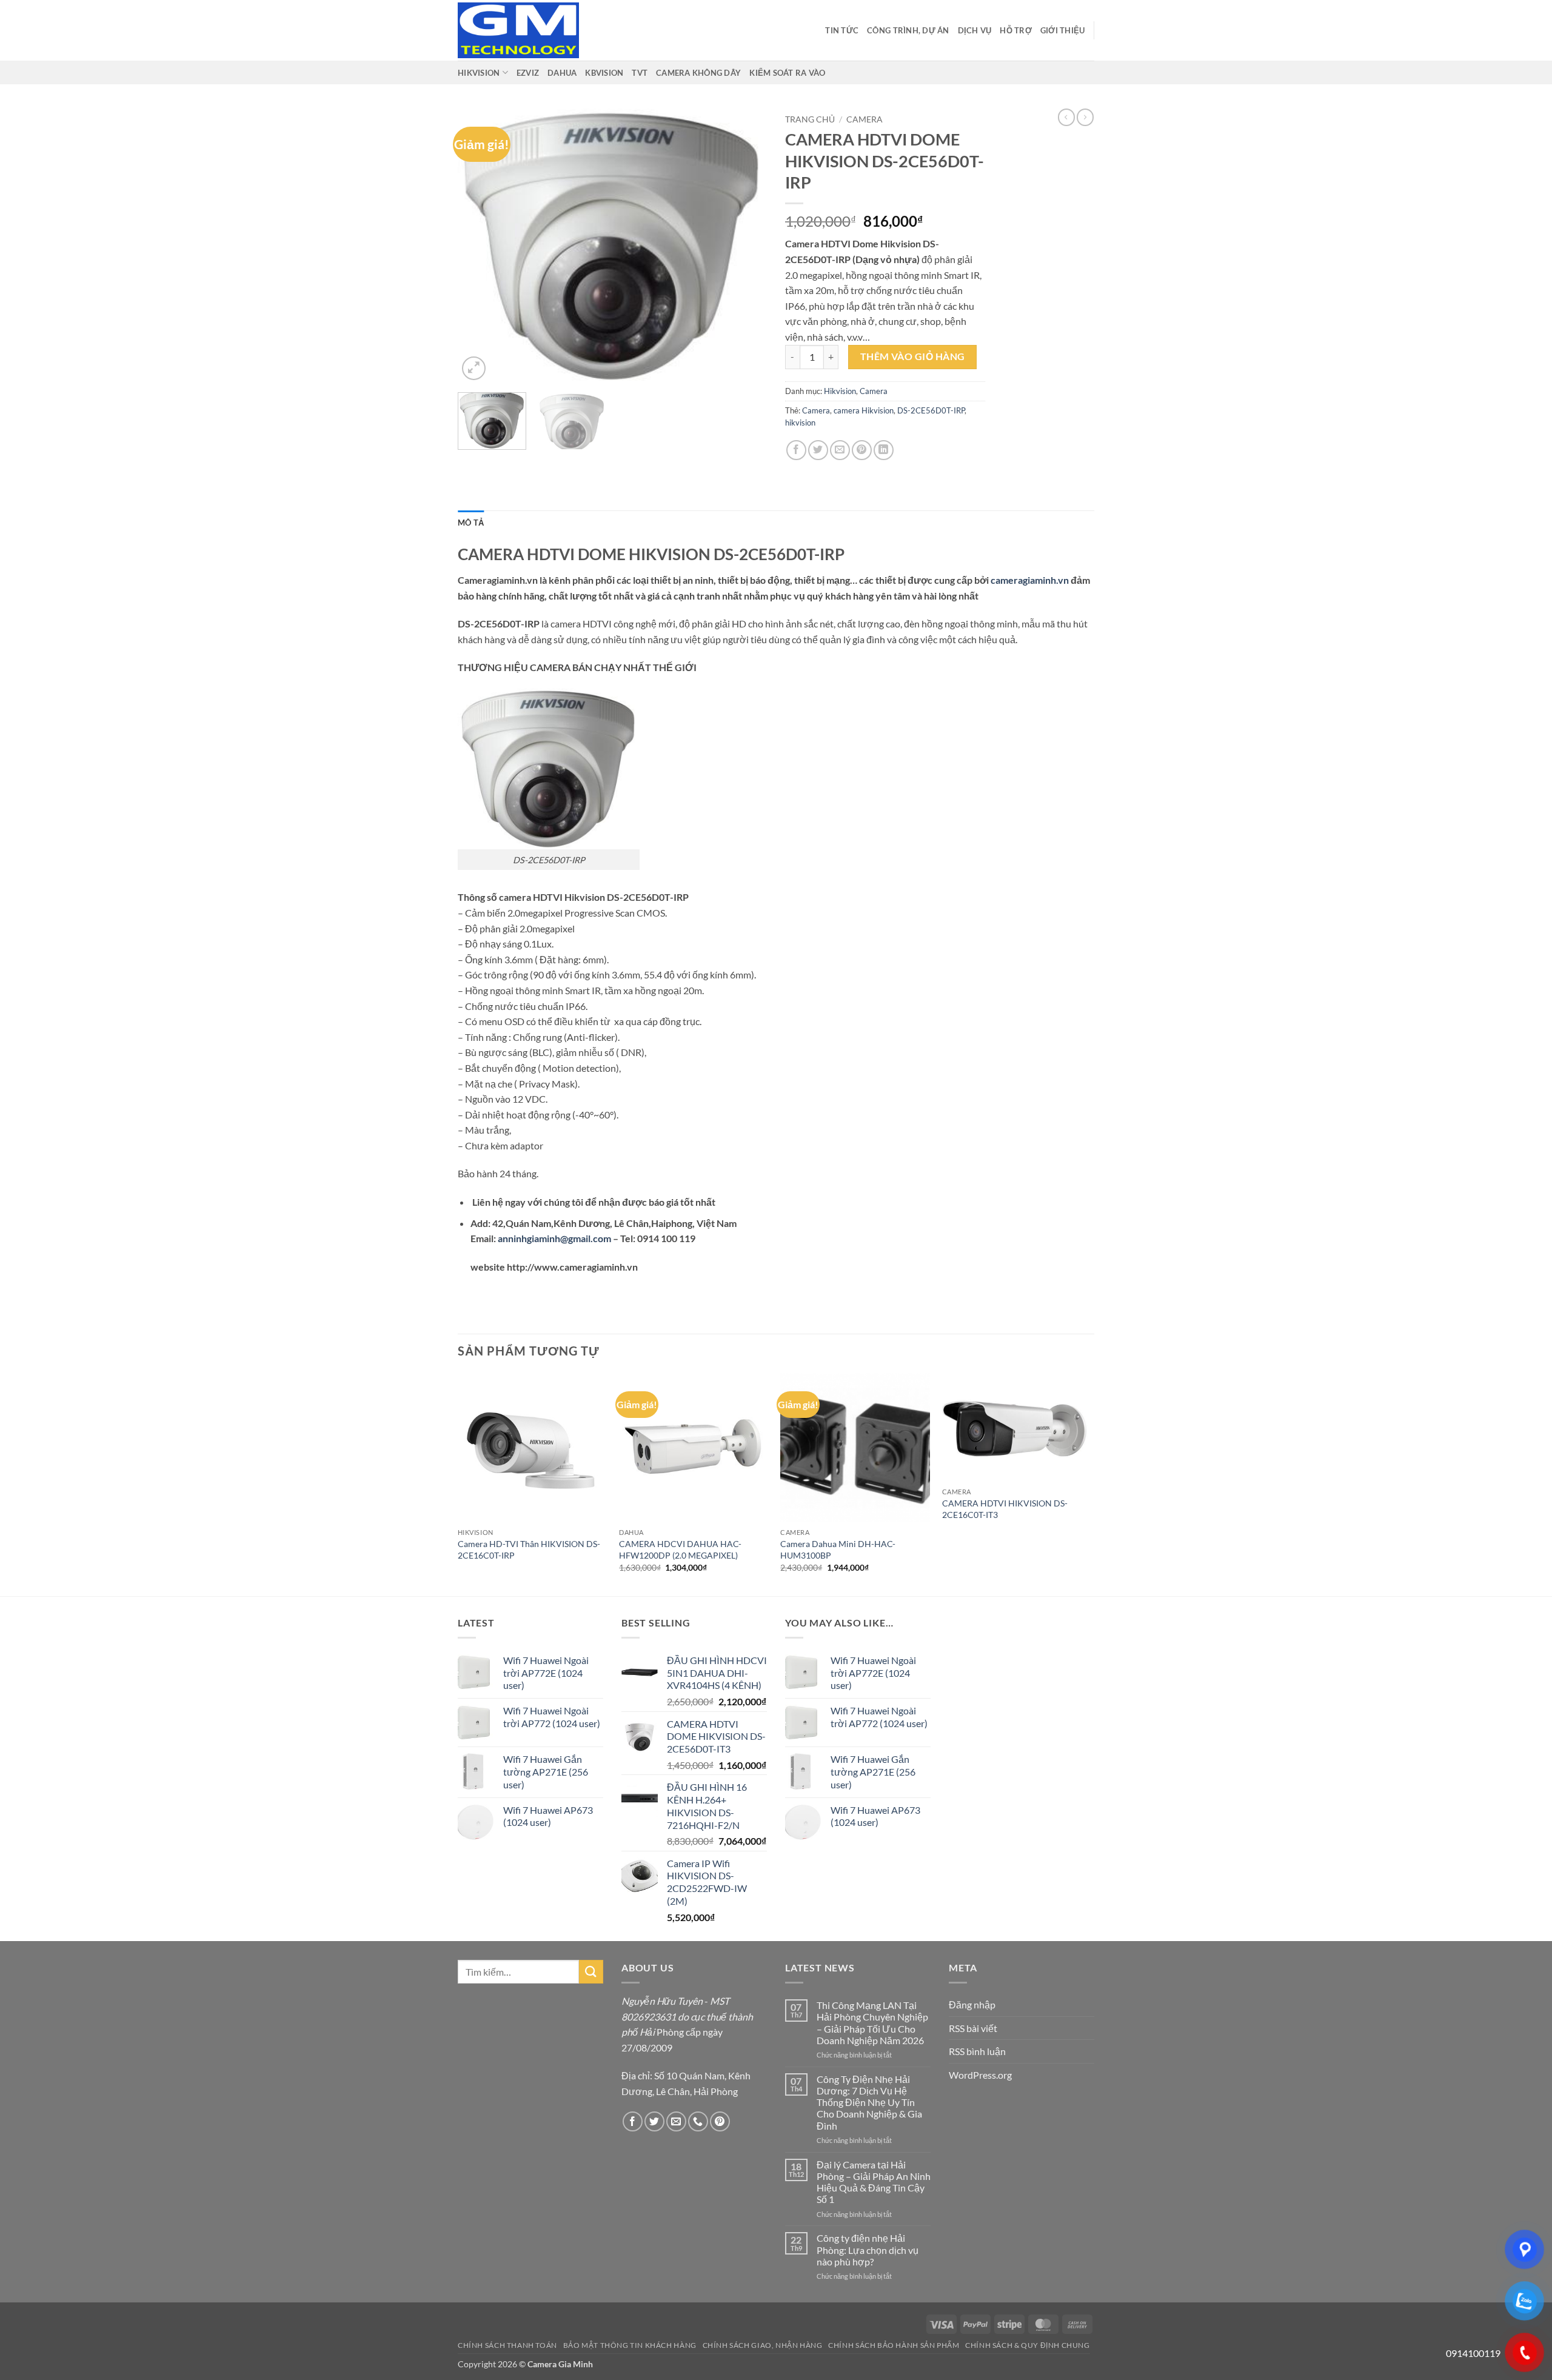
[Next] (746, 246)
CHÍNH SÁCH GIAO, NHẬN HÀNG (763, 2345)
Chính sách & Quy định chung (1028, 2345)
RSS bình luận (977, 2051)
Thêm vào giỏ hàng (913, 356)
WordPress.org (980, 2075)
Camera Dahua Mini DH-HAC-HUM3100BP (838, 1549)
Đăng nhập (972, 2004)
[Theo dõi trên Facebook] (633, 2121)
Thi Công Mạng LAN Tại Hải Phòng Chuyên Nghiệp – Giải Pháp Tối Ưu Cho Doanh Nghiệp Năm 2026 (872, 2023)
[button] (474, 368)
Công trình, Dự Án (908, 30)
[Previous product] (1085, 117)
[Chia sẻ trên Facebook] (796, 450)
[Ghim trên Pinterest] (862, 450)
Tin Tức (842, 30)
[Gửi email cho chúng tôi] (676, 2121)
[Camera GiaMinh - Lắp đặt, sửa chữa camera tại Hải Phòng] (518, 30)
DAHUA (562, 73)
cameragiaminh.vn (1030, 580)
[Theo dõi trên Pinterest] (720, 2121)
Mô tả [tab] (471, 523)
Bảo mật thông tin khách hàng (630, 2345)
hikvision (800, 423)
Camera (865, 119)
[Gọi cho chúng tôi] (698, 2121)
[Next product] (1066, 117)
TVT (640, 73)
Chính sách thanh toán (507, 2345)
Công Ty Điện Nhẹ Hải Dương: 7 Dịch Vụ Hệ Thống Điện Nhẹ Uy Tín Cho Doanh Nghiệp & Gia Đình (869, 2102)
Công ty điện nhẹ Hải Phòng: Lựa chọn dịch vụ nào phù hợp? (868, 2249)
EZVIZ (528, 73)
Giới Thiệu (1063, 30)
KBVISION (604, 73)
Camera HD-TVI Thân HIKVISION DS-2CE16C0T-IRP (529, 1549)
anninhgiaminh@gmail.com (554, 1238)
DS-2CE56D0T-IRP (931, 410)
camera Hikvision (864, 410)
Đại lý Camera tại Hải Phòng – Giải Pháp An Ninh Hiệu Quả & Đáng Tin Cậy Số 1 (874, 2182)
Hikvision (840, 391)
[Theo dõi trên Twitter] (654, 2121)
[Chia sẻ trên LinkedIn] (884, 450)
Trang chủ (810, 119)
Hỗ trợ (1016, 30)
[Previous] (479, 246)
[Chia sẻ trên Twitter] (818, 450)
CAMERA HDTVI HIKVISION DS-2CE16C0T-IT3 (1005, 1509)
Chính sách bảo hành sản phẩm (894, 2345)
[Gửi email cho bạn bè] (840, 450)
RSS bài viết (973, 2028)
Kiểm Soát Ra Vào (787, 73)
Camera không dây (698, 73)
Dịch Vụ (975, 30)
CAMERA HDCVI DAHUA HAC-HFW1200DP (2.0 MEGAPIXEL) (680, 1549)
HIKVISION (479, 73)
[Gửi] (591, 1972)
